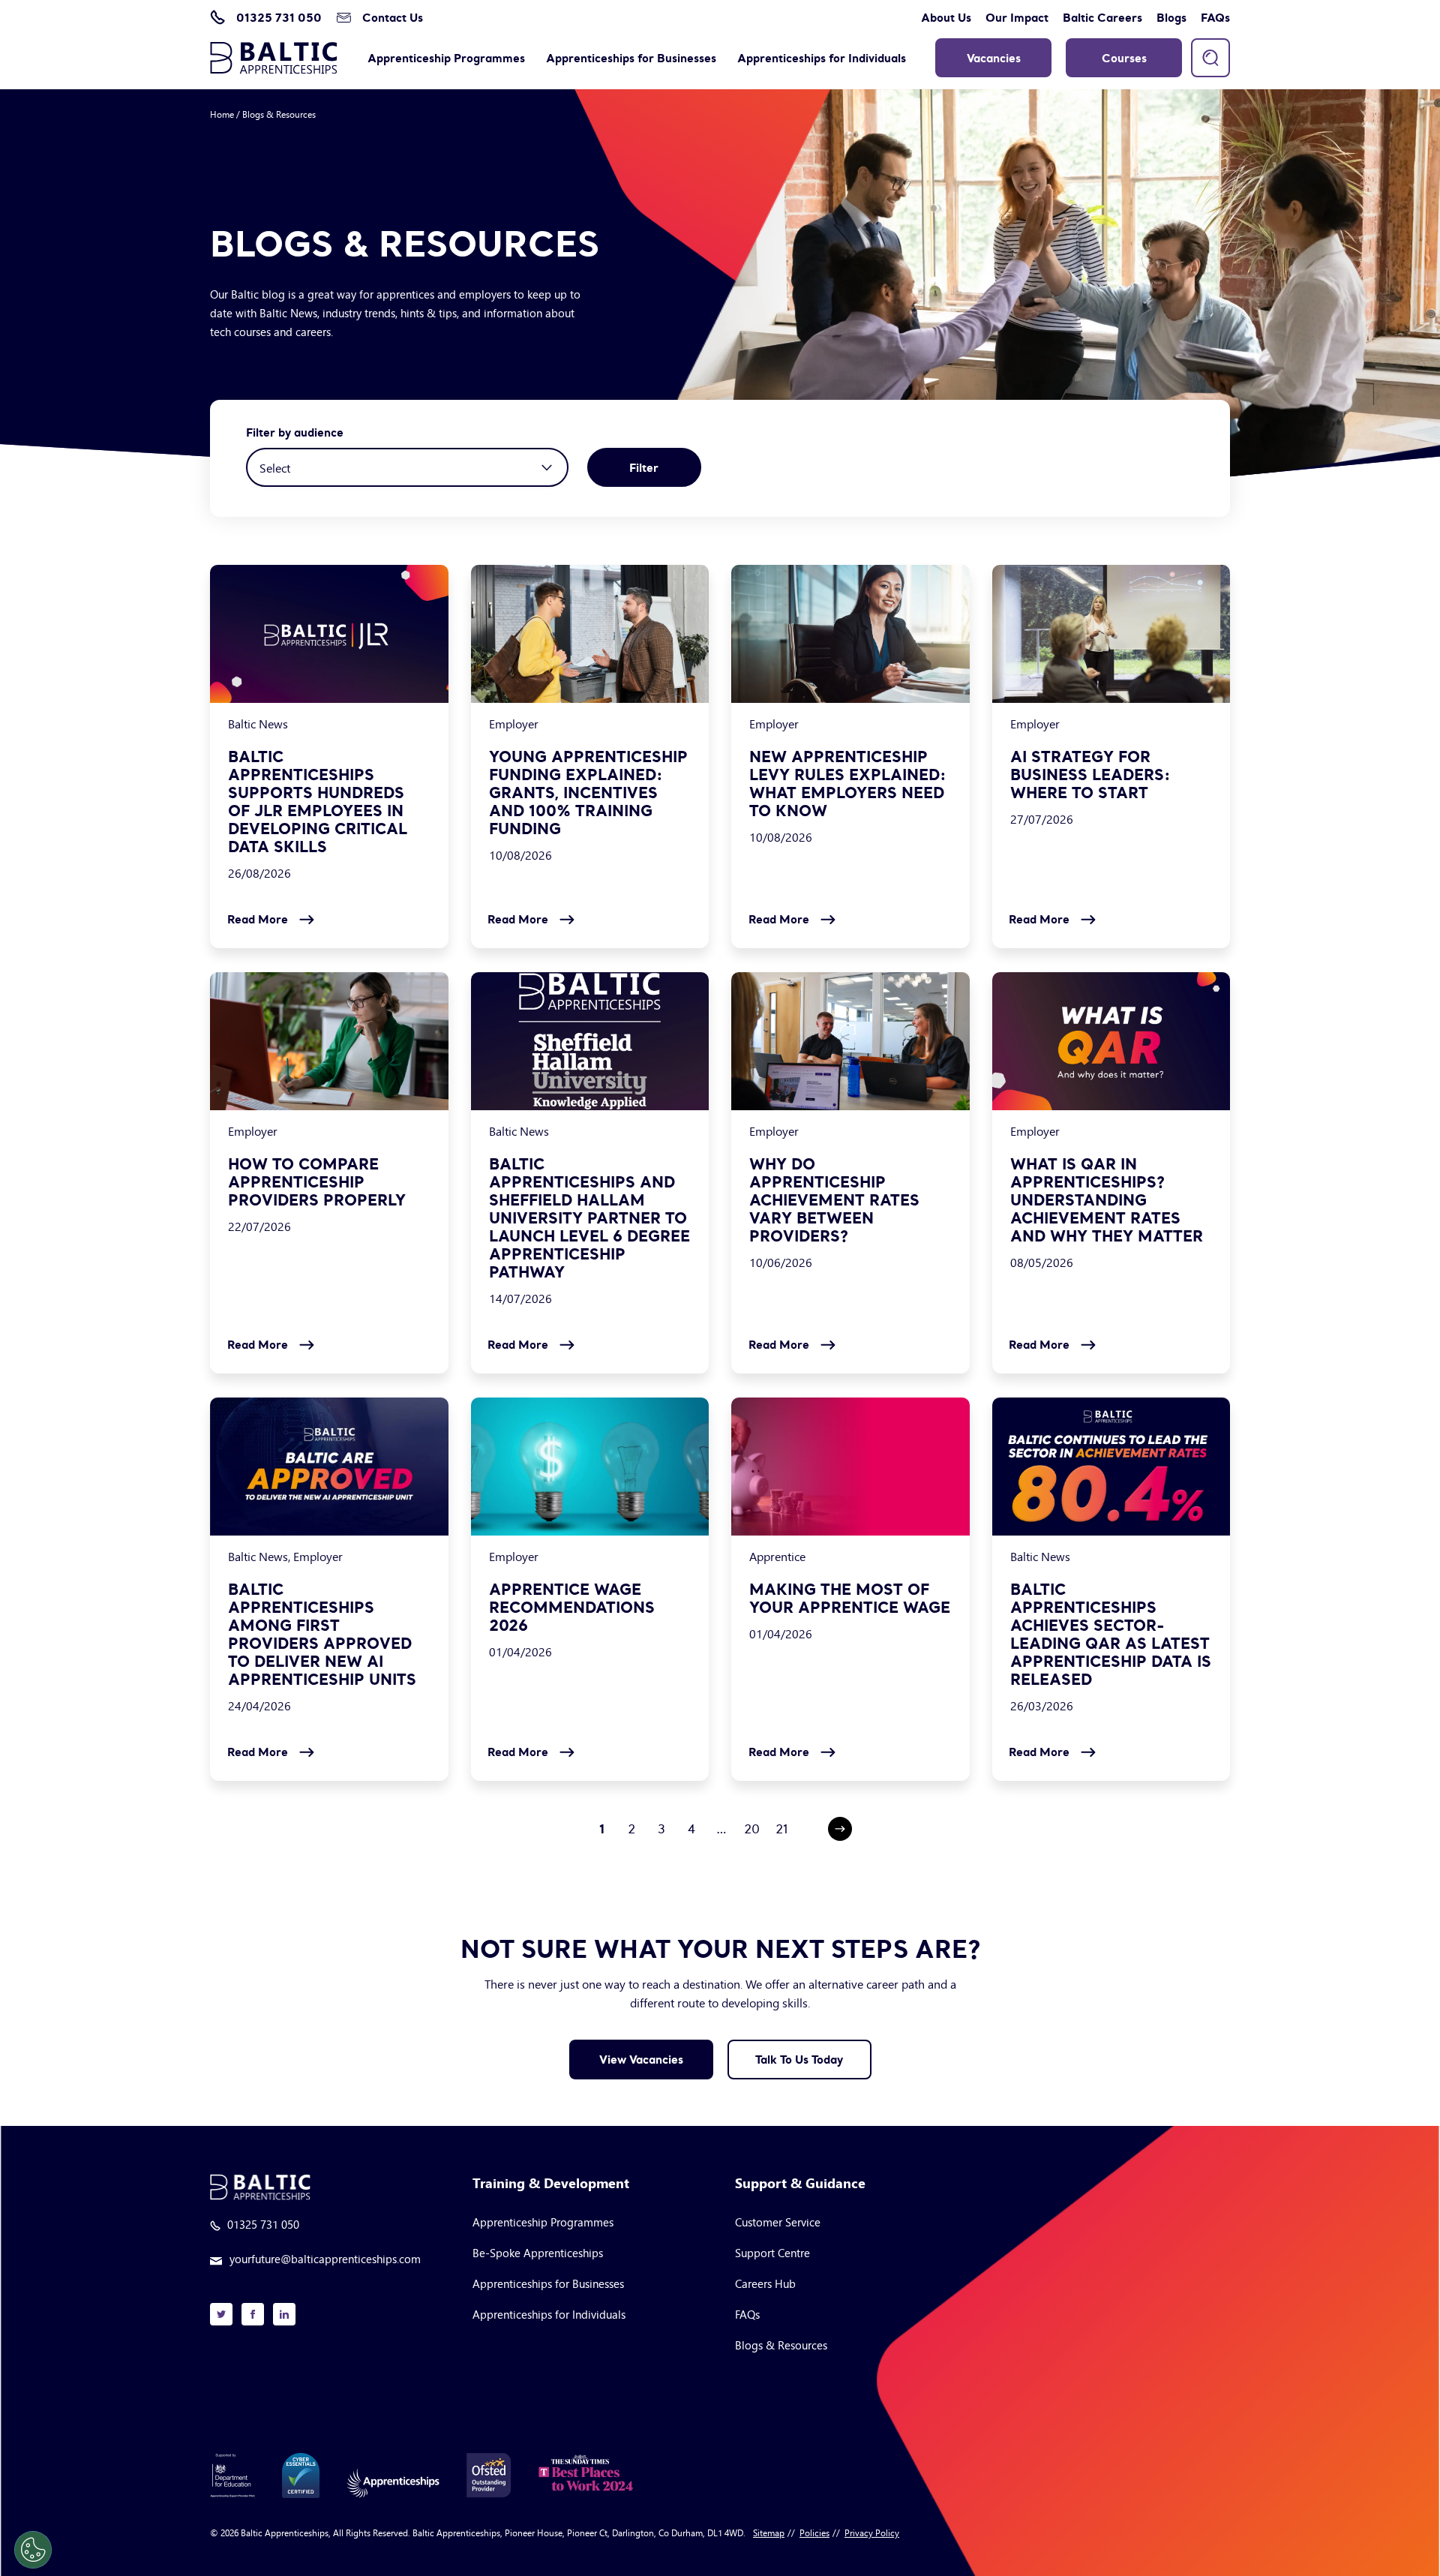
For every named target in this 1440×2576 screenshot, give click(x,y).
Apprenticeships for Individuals (822, 58)
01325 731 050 (279, 17)
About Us (946, 17)
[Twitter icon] (221, 2314)
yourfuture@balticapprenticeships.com (325, 2259)
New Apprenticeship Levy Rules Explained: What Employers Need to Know (848, 784)
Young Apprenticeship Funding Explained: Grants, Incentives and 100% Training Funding (588, 793)
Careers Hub (765, 2283)
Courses (1124, 58)
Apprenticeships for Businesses (631, 58)
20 (752, 1829)
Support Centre (772, 2252)
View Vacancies (641, 2059)
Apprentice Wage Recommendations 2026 (572, 1608)
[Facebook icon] (253, 2314)
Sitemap (769, 2532)
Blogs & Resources (781, 2345)
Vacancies (994, 58)
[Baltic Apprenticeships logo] (274, 58)
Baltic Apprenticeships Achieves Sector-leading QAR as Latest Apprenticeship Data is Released (1111, 1635)
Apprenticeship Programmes (446, 58)
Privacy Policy (872, 2532)
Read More (258, 919)
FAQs (1215, 17)
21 (782, 1829)
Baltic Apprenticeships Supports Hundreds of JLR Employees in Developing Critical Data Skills (318, 802)
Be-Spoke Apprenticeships (538, 2252)
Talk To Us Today (799, 2059)
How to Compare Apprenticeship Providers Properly (317, 1182)
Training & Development (551, 2184)
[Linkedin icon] (284, 2314)
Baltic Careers (1102, 17)
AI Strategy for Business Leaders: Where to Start (1090, 775)
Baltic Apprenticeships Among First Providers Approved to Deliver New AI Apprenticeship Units (322, 1635)
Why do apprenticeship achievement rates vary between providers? (834, 1200)
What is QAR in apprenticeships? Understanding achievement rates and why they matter (1107, 1200)
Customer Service (778, 2222)
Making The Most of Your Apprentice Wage (850, 1599)
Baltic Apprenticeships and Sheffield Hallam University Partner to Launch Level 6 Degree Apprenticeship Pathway (589, 1218)
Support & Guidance (800, 2184)
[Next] (840, 1829)
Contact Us (393, 17)
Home (222, 114)
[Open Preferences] (33, 2550)
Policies (814, 2532)
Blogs (1171, 17)
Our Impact (1017, 17)
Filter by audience (295, 432)
